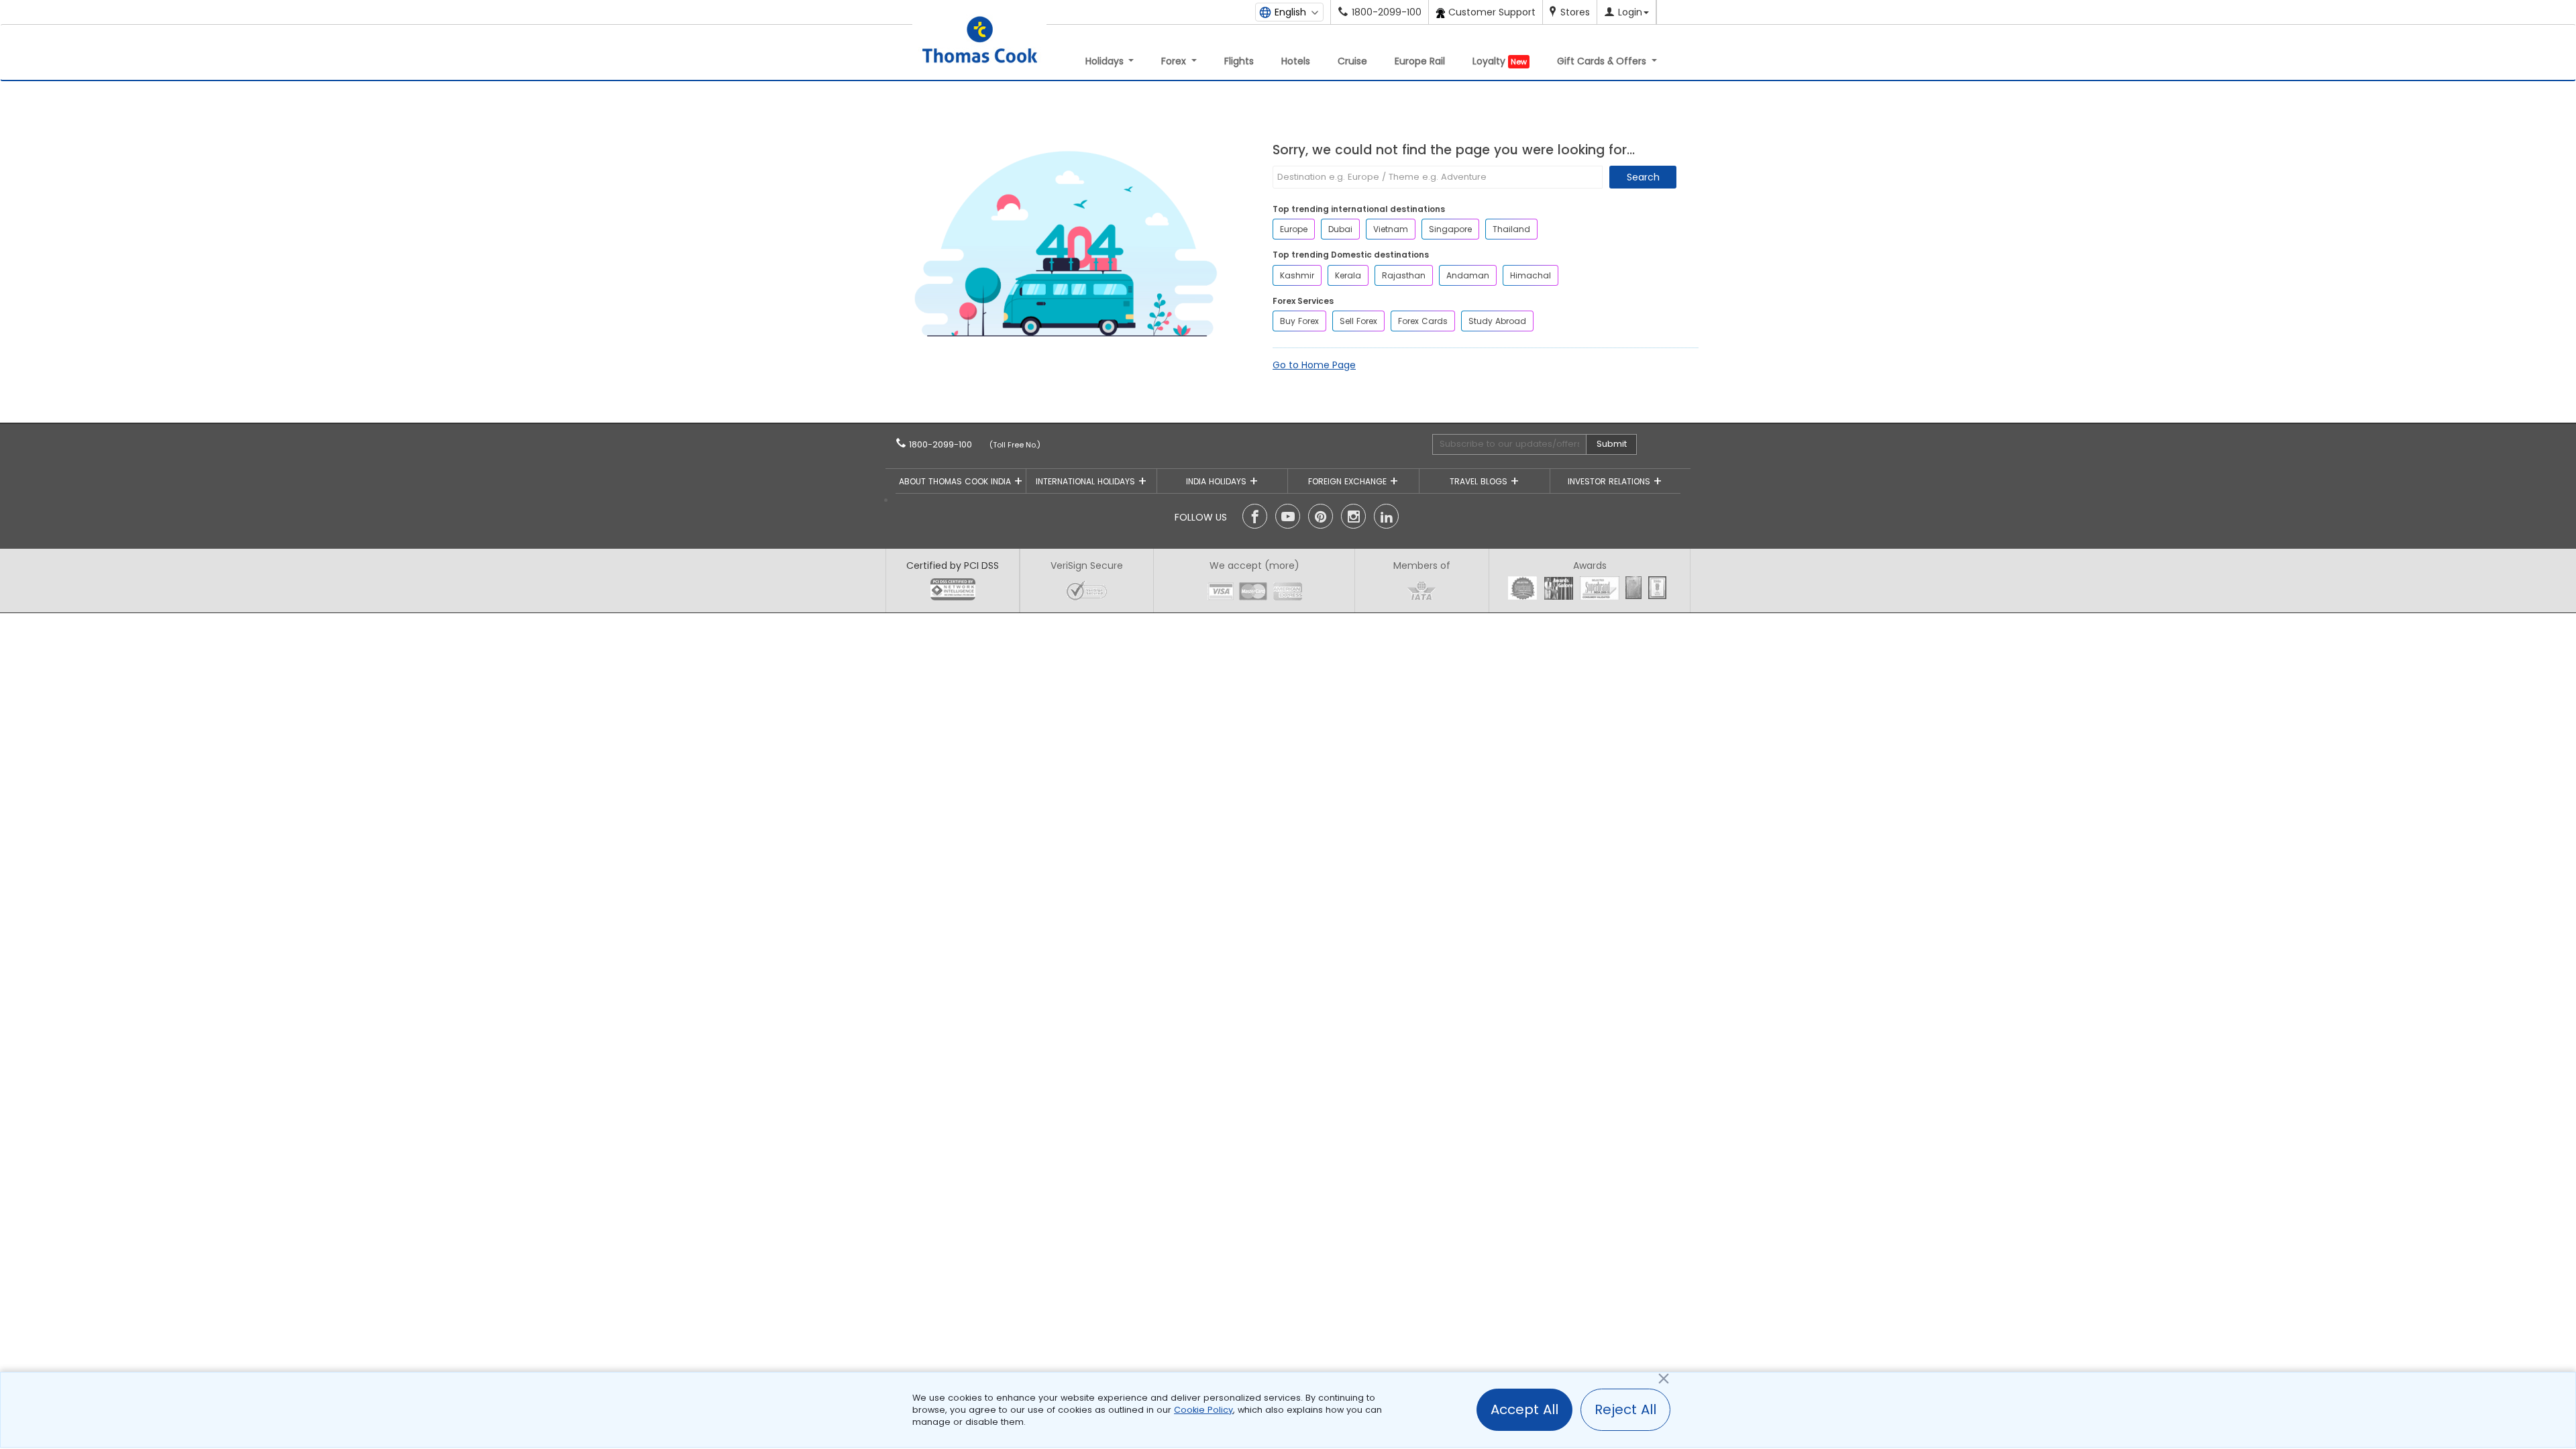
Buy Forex (1299, 321)
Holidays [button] (1106, 61)
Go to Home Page (1314, 365)
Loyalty (1500, 61)
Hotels (1296, 61)
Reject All (1625, 1409)
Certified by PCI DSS (953, 566)
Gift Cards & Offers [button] (1603, 61)
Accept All (1524, 1409)
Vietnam (1391, 229)
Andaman (1468, 275)
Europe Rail (1420, 61)
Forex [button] (1175, 61)
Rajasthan (1404, 275)
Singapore (1450, 229)
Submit (1612, 444)
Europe (1294, 229)
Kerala (1348, 275)
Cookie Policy (1203, 1410)
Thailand (1511, 229)
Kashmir (1297, 275)
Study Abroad (1497, 321)
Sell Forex (1358, 321)
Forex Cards (1423, 321)
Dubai (1340, 229)
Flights (1239, 61)
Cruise (1352, 61)
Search (1643, 177)
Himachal (1531, 275)
